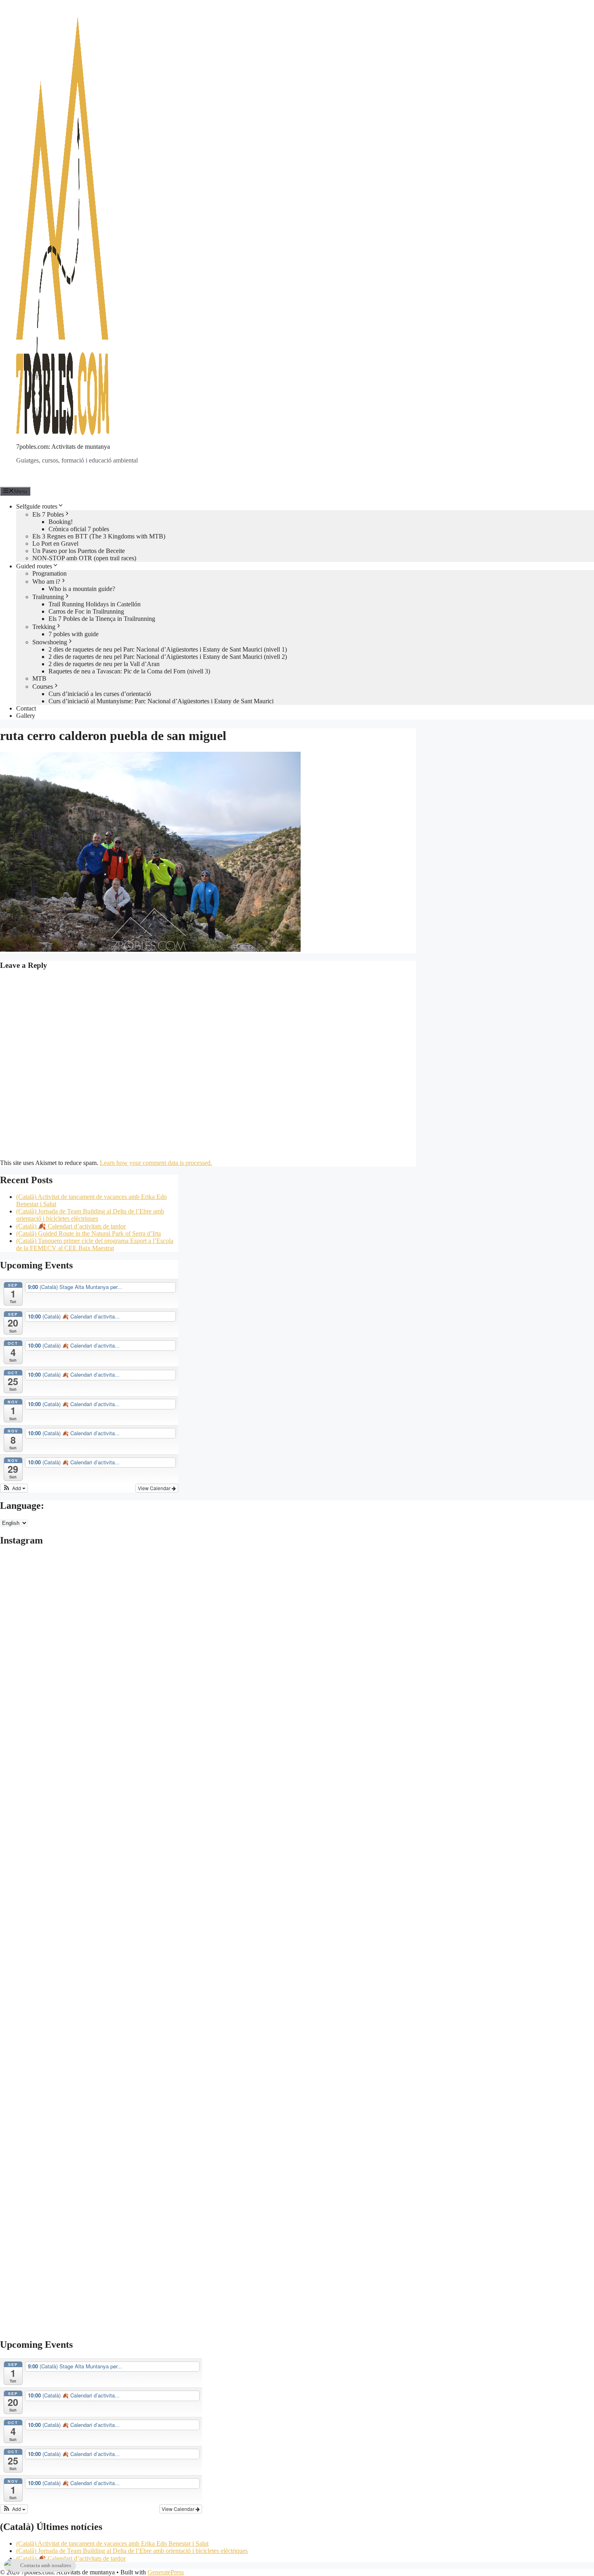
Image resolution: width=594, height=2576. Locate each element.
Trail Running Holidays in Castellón (95, 604)
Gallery (26, 716)
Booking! (61, 522)
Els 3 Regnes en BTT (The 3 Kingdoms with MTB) (99, 536)
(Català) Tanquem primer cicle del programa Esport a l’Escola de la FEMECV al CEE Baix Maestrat (95, 1244)
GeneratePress (166, 2572)
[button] (14, 1488)
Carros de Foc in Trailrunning (86, 611)
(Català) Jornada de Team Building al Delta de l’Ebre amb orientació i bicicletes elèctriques (90, 1215)
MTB (39, 678)
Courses (43, 687)
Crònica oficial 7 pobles (79, 529)
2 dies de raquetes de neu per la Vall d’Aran (104, 664)
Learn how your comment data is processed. (156, 1163)
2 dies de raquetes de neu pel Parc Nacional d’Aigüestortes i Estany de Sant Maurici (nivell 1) (168, 649)
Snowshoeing (50, 642)
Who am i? (46, 581)
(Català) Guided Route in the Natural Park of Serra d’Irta (88, 1233)
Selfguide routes (37, 506)
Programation (49, 573)
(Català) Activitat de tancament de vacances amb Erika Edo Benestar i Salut (112, 2543)
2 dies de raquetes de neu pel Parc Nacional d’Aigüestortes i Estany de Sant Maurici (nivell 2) (168, 657)
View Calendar (155, 1488)
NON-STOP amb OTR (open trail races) (84, 558)
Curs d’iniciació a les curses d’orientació (100, 694)
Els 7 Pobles (48, 514)
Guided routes (34, 566)
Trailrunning (48, 597)
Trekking (44, 627)
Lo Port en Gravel (55, 544)
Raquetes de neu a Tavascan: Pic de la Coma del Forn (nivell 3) (129, 671)
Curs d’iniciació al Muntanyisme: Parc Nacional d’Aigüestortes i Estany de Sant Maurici (161, 701)
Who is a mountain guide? (82, 589)
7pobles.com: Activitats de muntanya (63, 447)
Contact (26, 708)
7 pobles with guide (74, 634)
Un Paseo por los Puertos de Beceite (79, 551)
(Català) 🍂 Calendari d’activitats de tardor (71, 1226)
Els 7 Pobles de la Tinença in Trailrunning (102, 619)
